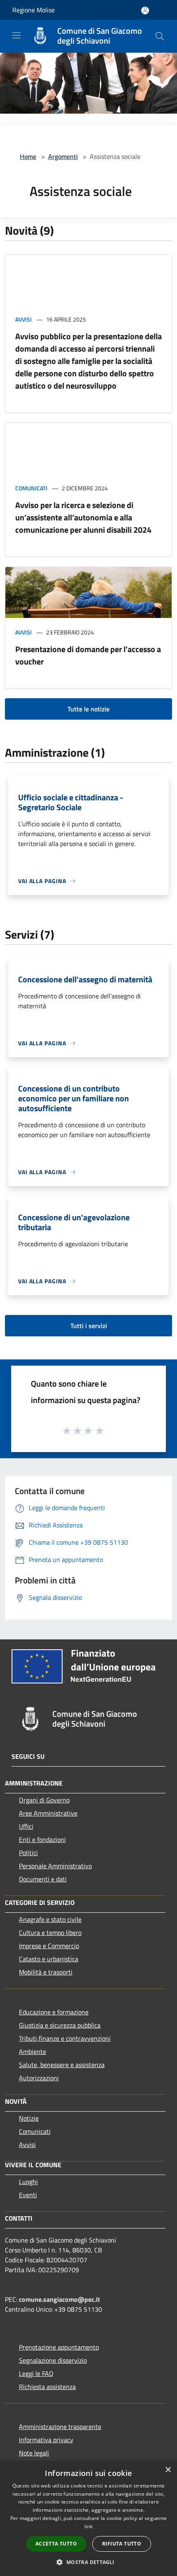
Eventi (28, 2195)
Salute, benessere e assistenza (62, 2065)
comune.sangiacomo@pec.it (59, 2299)
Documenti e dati (43, 1879)
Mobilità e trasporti (46, 1972)
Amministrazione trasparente (60, 2427)
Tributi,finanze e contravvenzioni (65, 2038)
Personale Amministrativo (55, 1866)
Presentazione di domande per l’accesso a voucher (88, 655)
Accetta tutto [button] (56, 2544)
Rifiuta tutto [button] (122, 2544)
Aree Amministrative (48, 1813)
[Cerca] (160, 36)
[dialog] (88, 2519)
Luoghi (28, 2182)
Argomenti (63, 156)
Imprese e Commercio (49, 1946)
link (88, 2526)
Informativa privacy (46, 2440)
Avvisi (23, 319)
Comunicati (31, 488)
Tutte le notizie (88, 709)
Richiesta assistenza (47, 2387)
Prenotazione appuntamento (59, 2347)
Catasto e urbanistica (49, 1959)
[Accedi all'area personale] (145, 10)
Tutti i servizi (89, 1326)
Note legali (34, 2453)
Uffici (26, 1826)
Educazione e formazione (54, 2012)
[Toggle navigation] (16, 35)
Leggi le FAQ (36, 2373)
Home (28, 156)
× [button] (168, 2470)
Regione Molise (34, 10)
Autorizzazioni (39, 2078)
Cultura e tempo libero (50, 1933)
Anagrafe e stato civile (50, 1919)
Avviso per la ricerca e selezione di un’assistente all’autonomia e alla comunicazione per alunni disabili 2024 (83, 517)
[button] (88, 2562)
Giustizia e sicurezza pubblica (60, 2025)
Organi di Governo (44, 1800)
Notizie (29, 2118)
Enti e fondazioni (42, 1839)
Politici (28, 1853)
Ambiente (33, 2051)
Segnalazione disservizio (53, 2360)
